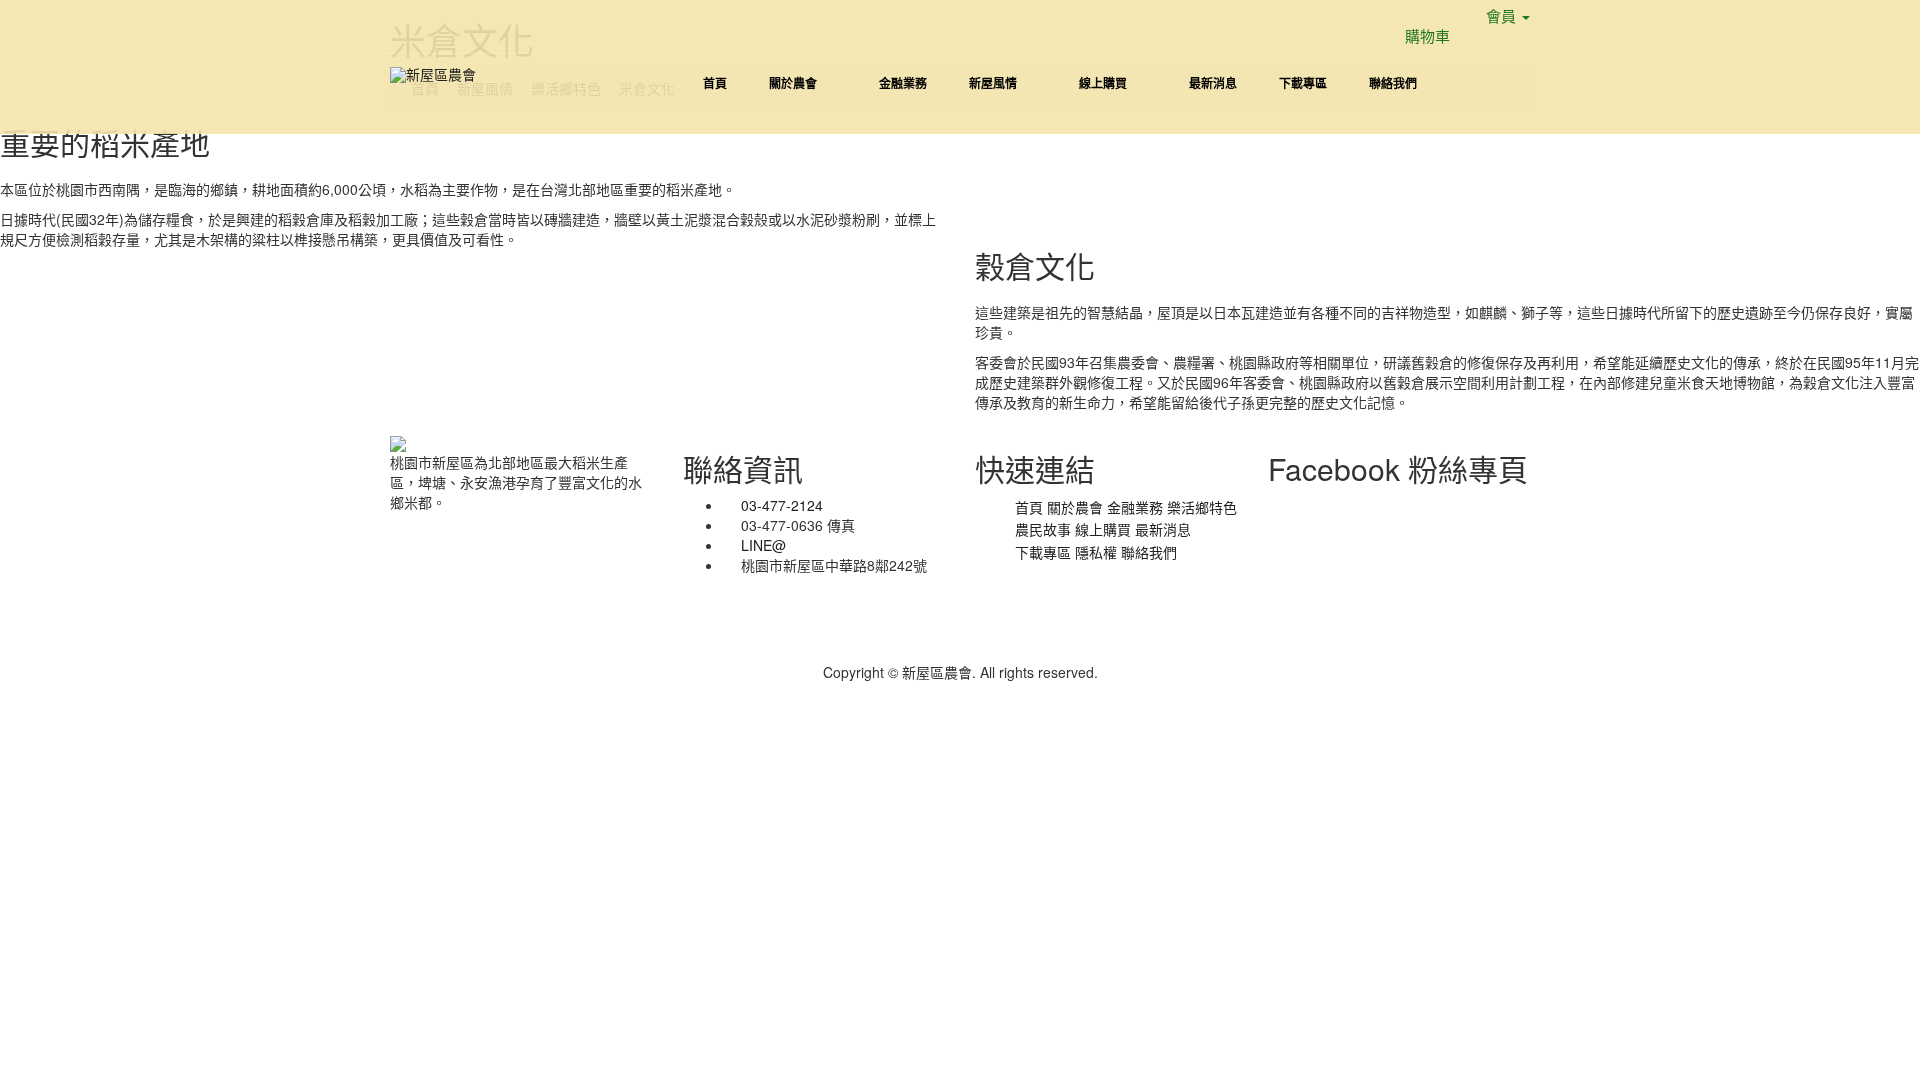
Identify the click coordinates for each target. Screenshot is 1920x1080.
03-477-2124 (782, 505)
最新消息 (1163, 529)
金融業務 (1135, 507)
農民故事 (1043, 529)
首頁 (1029, 507)
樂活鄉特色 (1202, 507)
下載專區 (1043, 552)
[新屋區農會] (433, 74)
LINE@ (763, 545)
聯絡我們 (1149, 552)
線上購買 (1103, 529)
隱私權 (1096, 552)
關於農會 (1075, 507)
